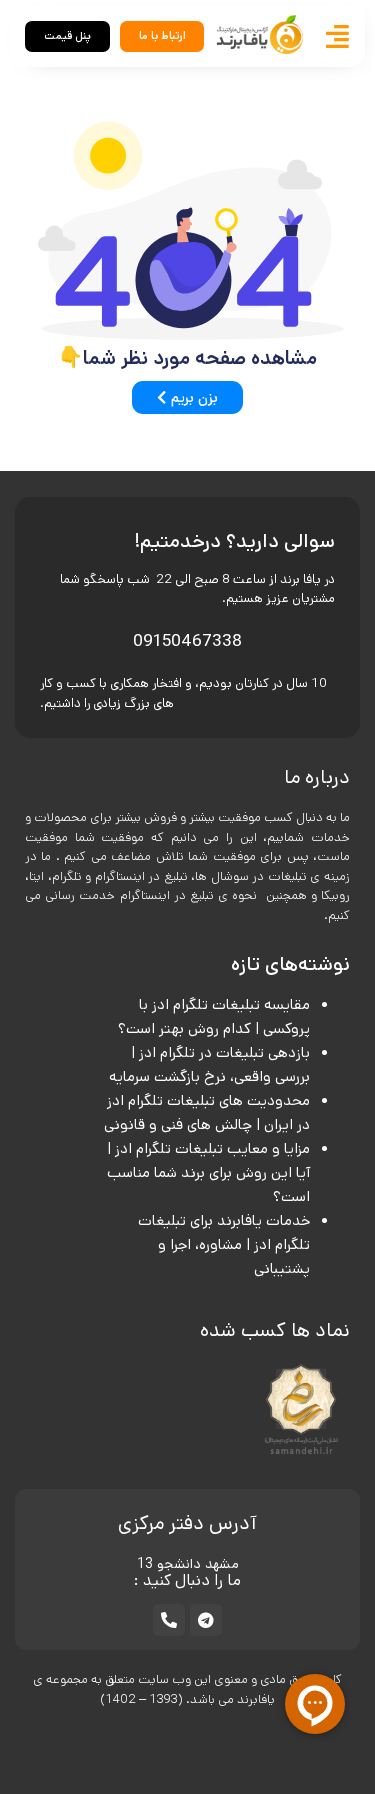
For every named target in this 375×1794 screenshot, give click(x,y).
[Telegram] (206, 1620)
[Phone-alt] (169, 1620)
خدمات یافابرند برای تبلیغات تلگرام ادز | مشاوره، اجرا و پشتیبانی (224, 1244)
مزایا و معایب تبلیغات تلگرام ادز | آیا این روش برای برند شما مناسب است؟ (208, 1172)
